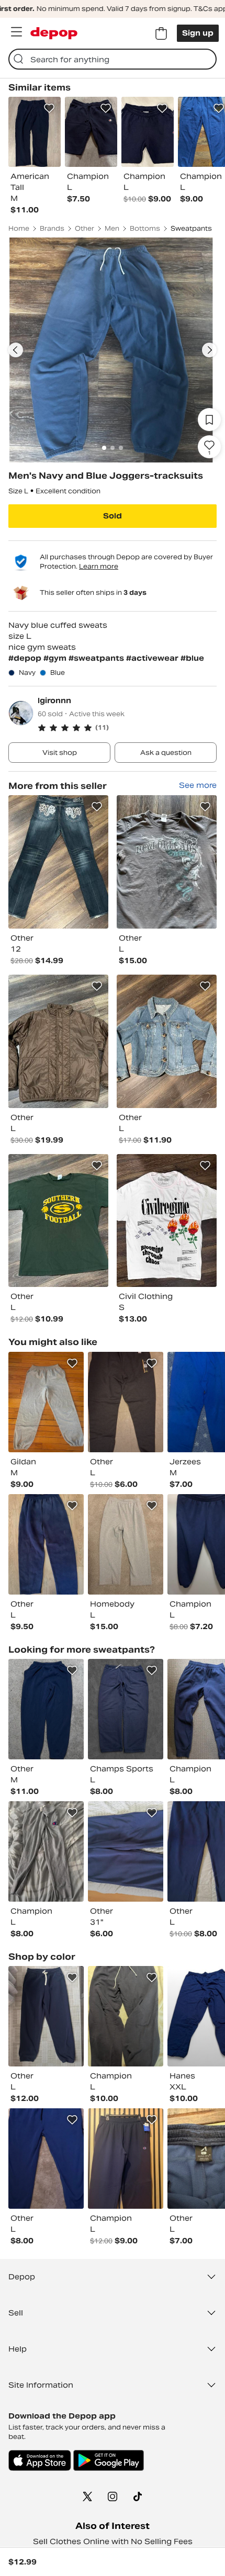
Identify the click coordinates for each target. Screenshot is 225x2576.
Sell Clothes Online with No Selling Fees (113, 2541)
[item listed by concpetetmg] (46, 1544)
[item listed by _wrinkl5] (126, 2159)
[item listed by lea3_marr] (126, 2016)
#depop (26, 658)
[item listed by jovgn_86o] (126, 1402)
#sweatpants (97, 658)
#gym (56, 658)
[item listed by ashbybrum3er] (46, 1402)
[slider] (113, 350)
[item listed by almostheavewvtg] (46, 1709)
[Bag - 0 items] (161, 33)
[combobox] (113, 59)
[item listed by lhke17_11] (126, 1544)
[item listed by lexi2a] (46, 2159)
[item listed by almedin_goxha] (46, 2016)
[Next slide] (209, 350)
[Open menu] (16, 32)
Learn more (99, 566)
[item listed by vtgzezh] (126, 1709)
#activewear (153, 658)
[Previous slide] (16, 350)
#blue (192, 658)
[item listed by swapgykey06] (126, 1851)
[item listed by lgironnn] (58, 862)
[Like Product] (49, 108)
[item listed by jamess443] (46, 1851)
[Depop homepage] (54, 33)
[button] (127, 728)
